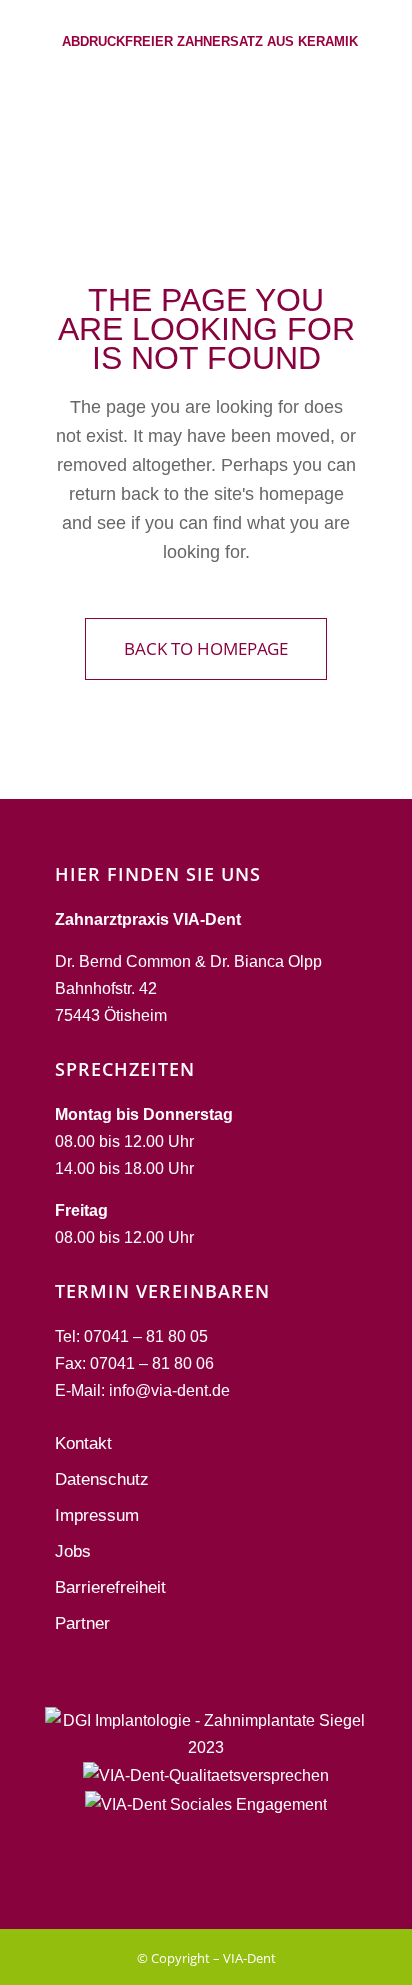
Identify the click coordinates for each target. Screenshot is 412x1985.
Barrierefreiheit (110, 1587)
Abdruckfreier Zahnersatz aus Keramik (210, 41)
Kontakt (83, 1443)
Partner (82, 1623)
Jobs (73, 1551)
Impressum (97, 1515)
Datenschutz (102, 1479)
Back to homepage (206, 648)
